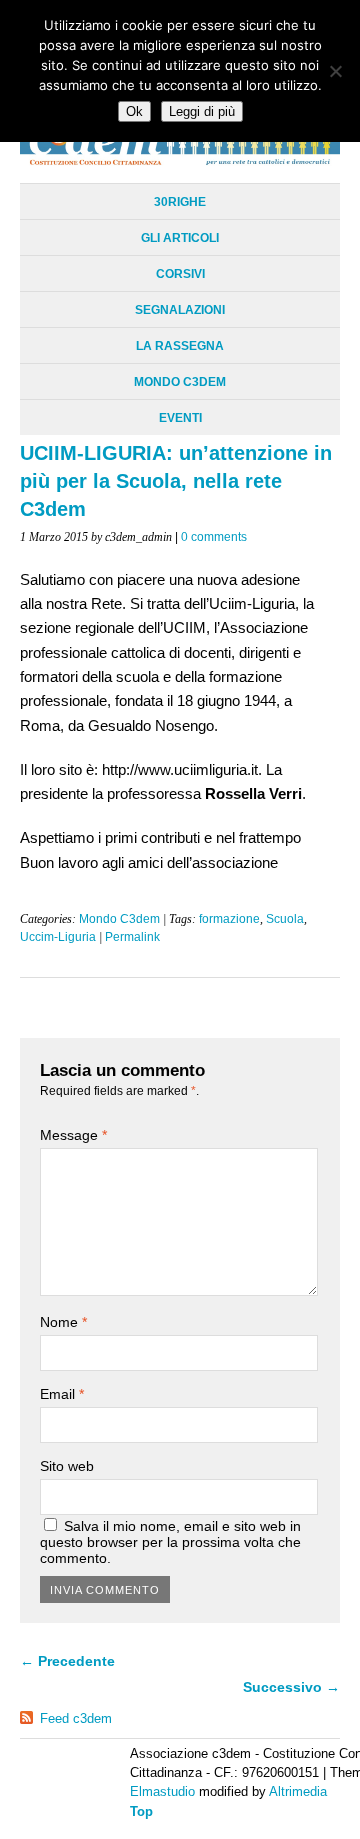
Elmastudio (162, 1791)
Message (73, 1135)
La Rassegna (180, 346)
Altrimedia (298, 1791)
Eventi (180, 418)
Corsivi (180, 274)
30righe (180, 202)
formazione (229, 919)
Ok (134, 111)
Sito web (67, 1466)
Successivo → (291, 1687)
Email (62, 1394)
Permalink (132, 937)
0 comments (214, 537)
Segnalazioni (180, 310)
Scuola (285, 919)
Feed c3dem (76, 1718)
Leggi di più (202, 111)
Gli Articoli (180, 238)
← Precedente (67, 1661)
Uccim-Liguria (58, 937)
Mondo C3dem (180, 382)
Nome (63, 1322)
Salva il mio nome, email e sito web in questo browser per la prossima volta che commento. (170, 1542)
